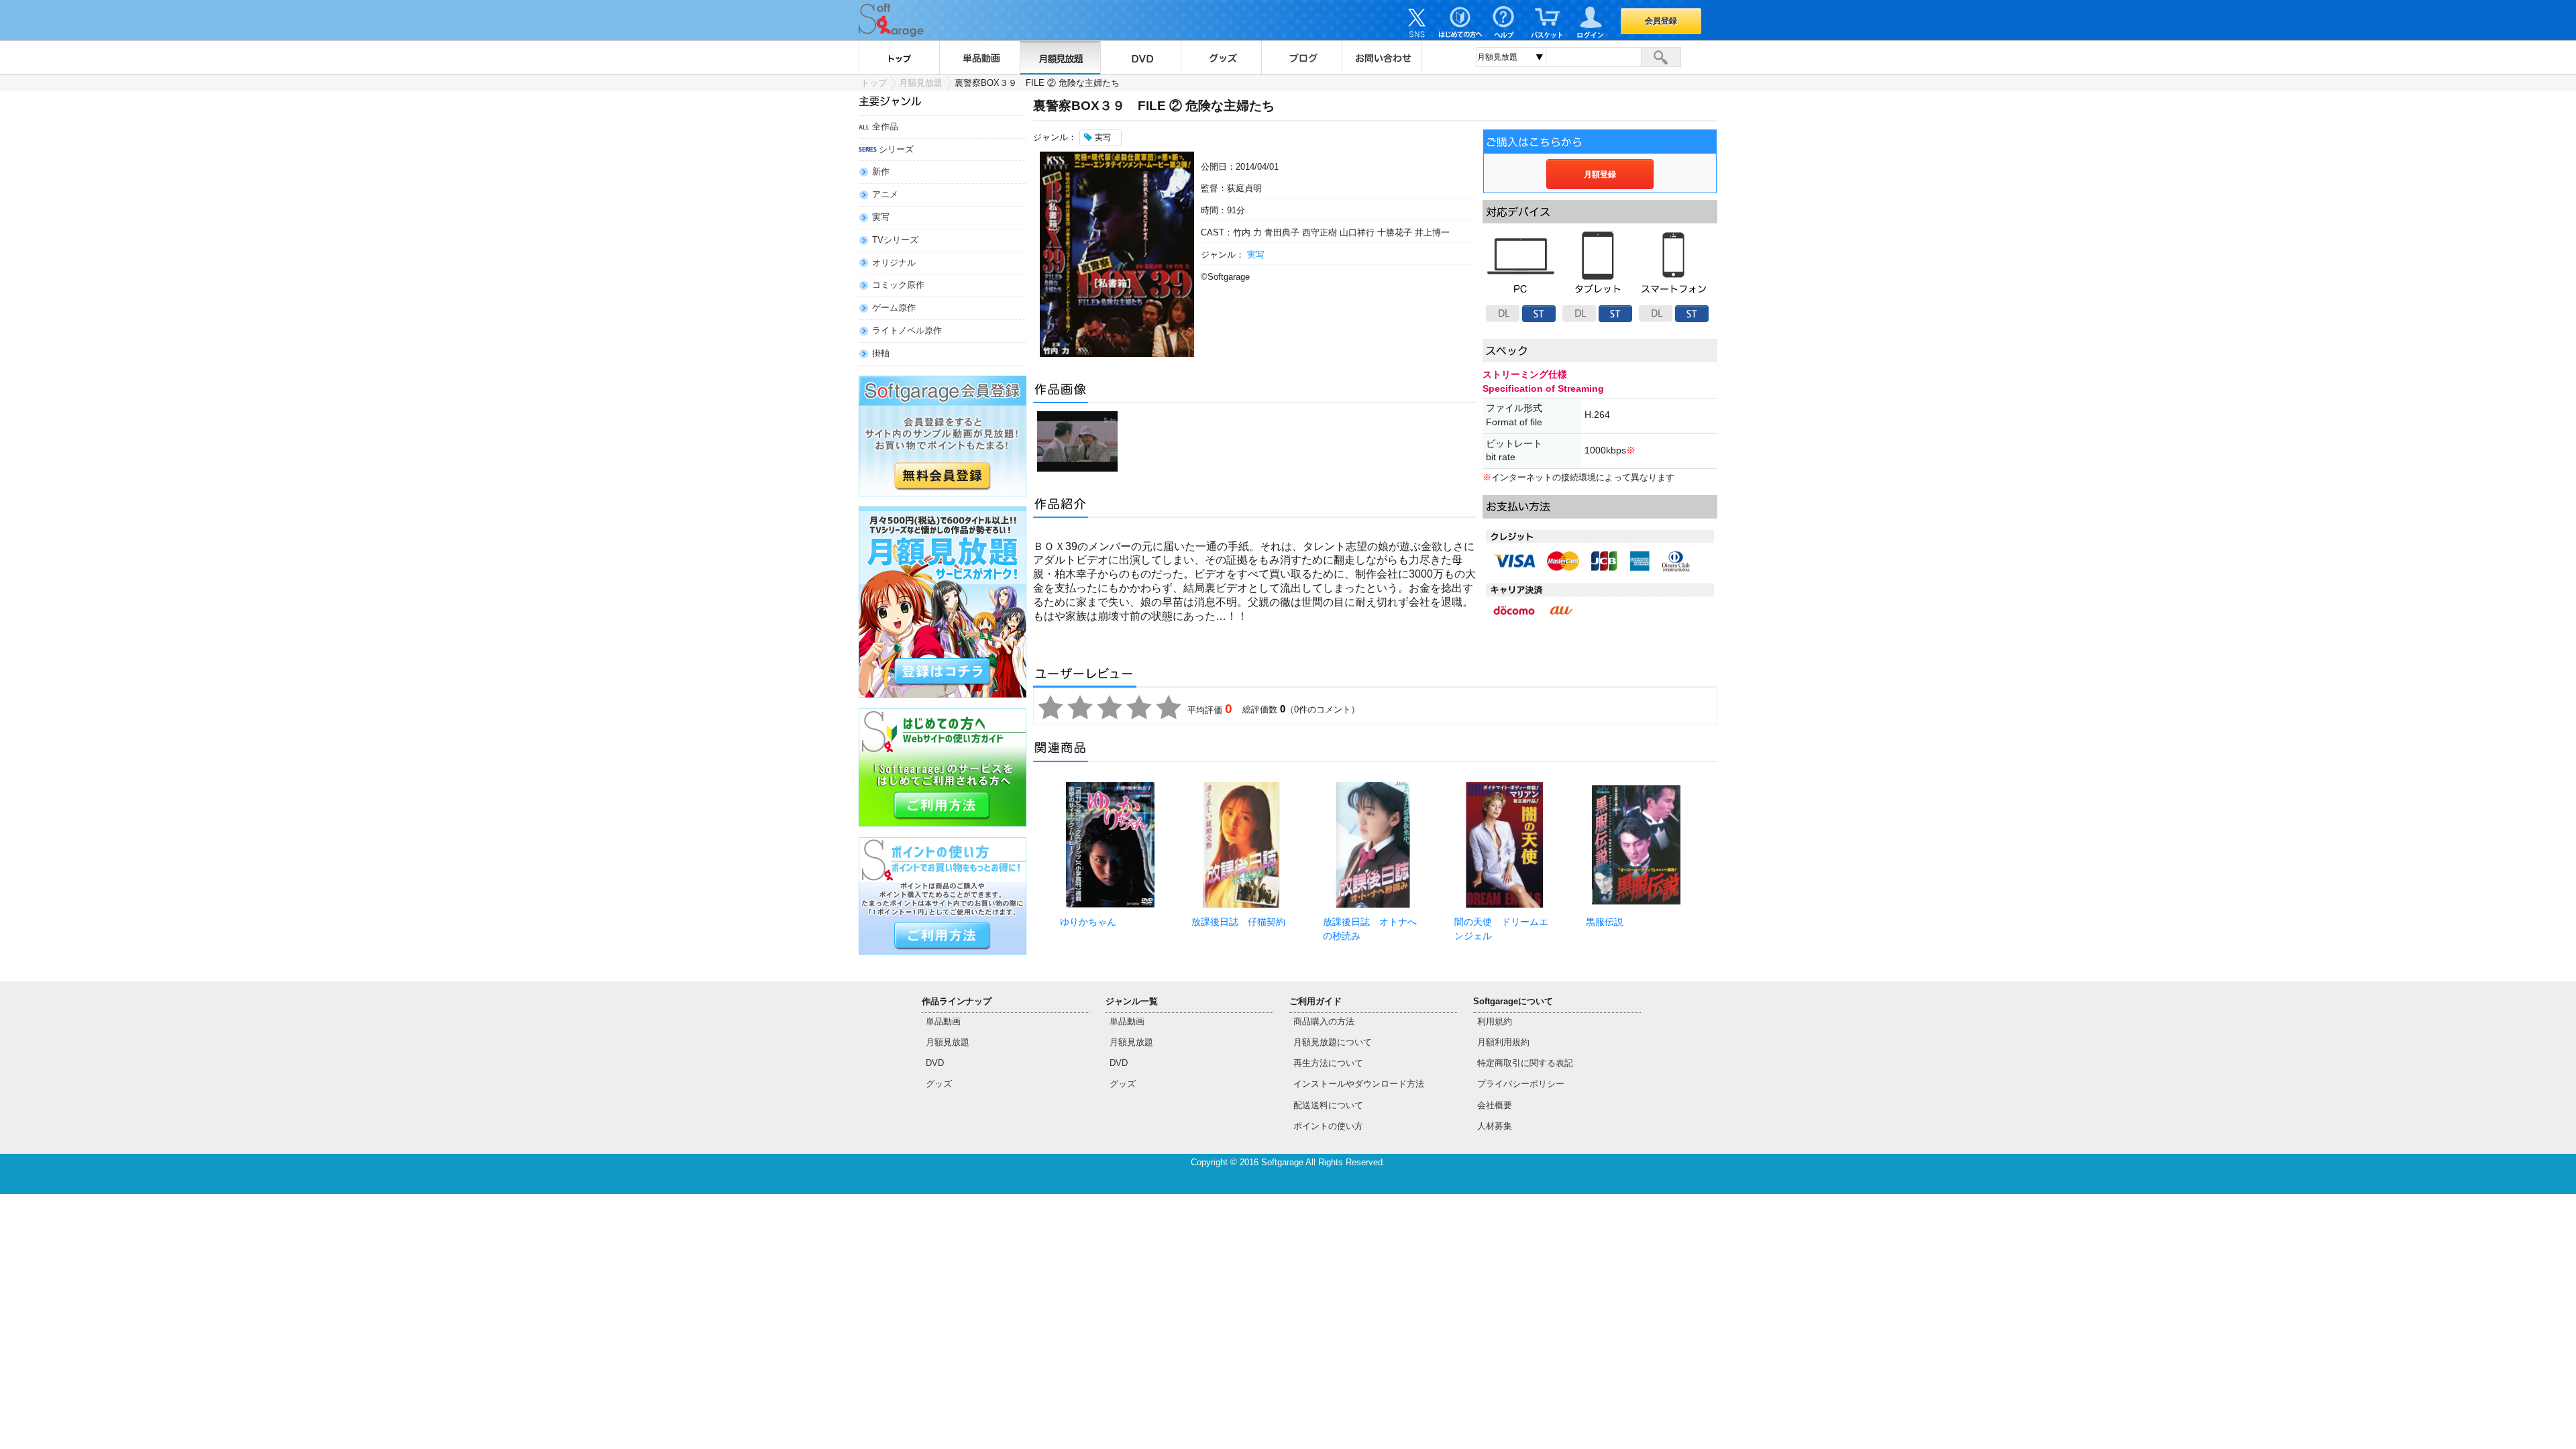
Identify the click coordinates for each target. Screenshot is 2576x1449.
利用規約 (1495, 1021)
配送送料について (1328, 1105)
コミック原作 (898, 285)
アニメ (885, 194)
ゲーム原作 (894, 308)
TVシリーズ (895, 240)
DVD (1140, 58)
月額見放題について (1333, 1042)
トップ (899, 58)
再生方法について (1328, 1063)
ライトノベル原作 (907, 330)
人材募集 (1495, 1126)
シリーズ (896, 149)
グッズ (1221, 58)
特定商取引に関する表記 (1525, 1063)
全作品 (885, 126)
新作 (881, 171)
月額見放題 (1060, 58)
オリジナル (894, 263)
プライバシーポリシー (1521, 1084)
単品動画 (979, 58)
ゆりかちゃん (1088, 922)
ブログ (1301, 58)
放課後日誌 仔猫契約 (1238, 922)
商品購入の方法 (1324, 1021)
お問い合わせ (1382, 58)
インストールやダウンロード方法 (1359, 1084)
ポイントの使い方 (1328, 1126)
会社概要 (1495, 1105)
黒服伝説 (1605, 922)
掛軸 (881, 353)
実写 (881, 217)
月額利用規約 (1503, 1042)
